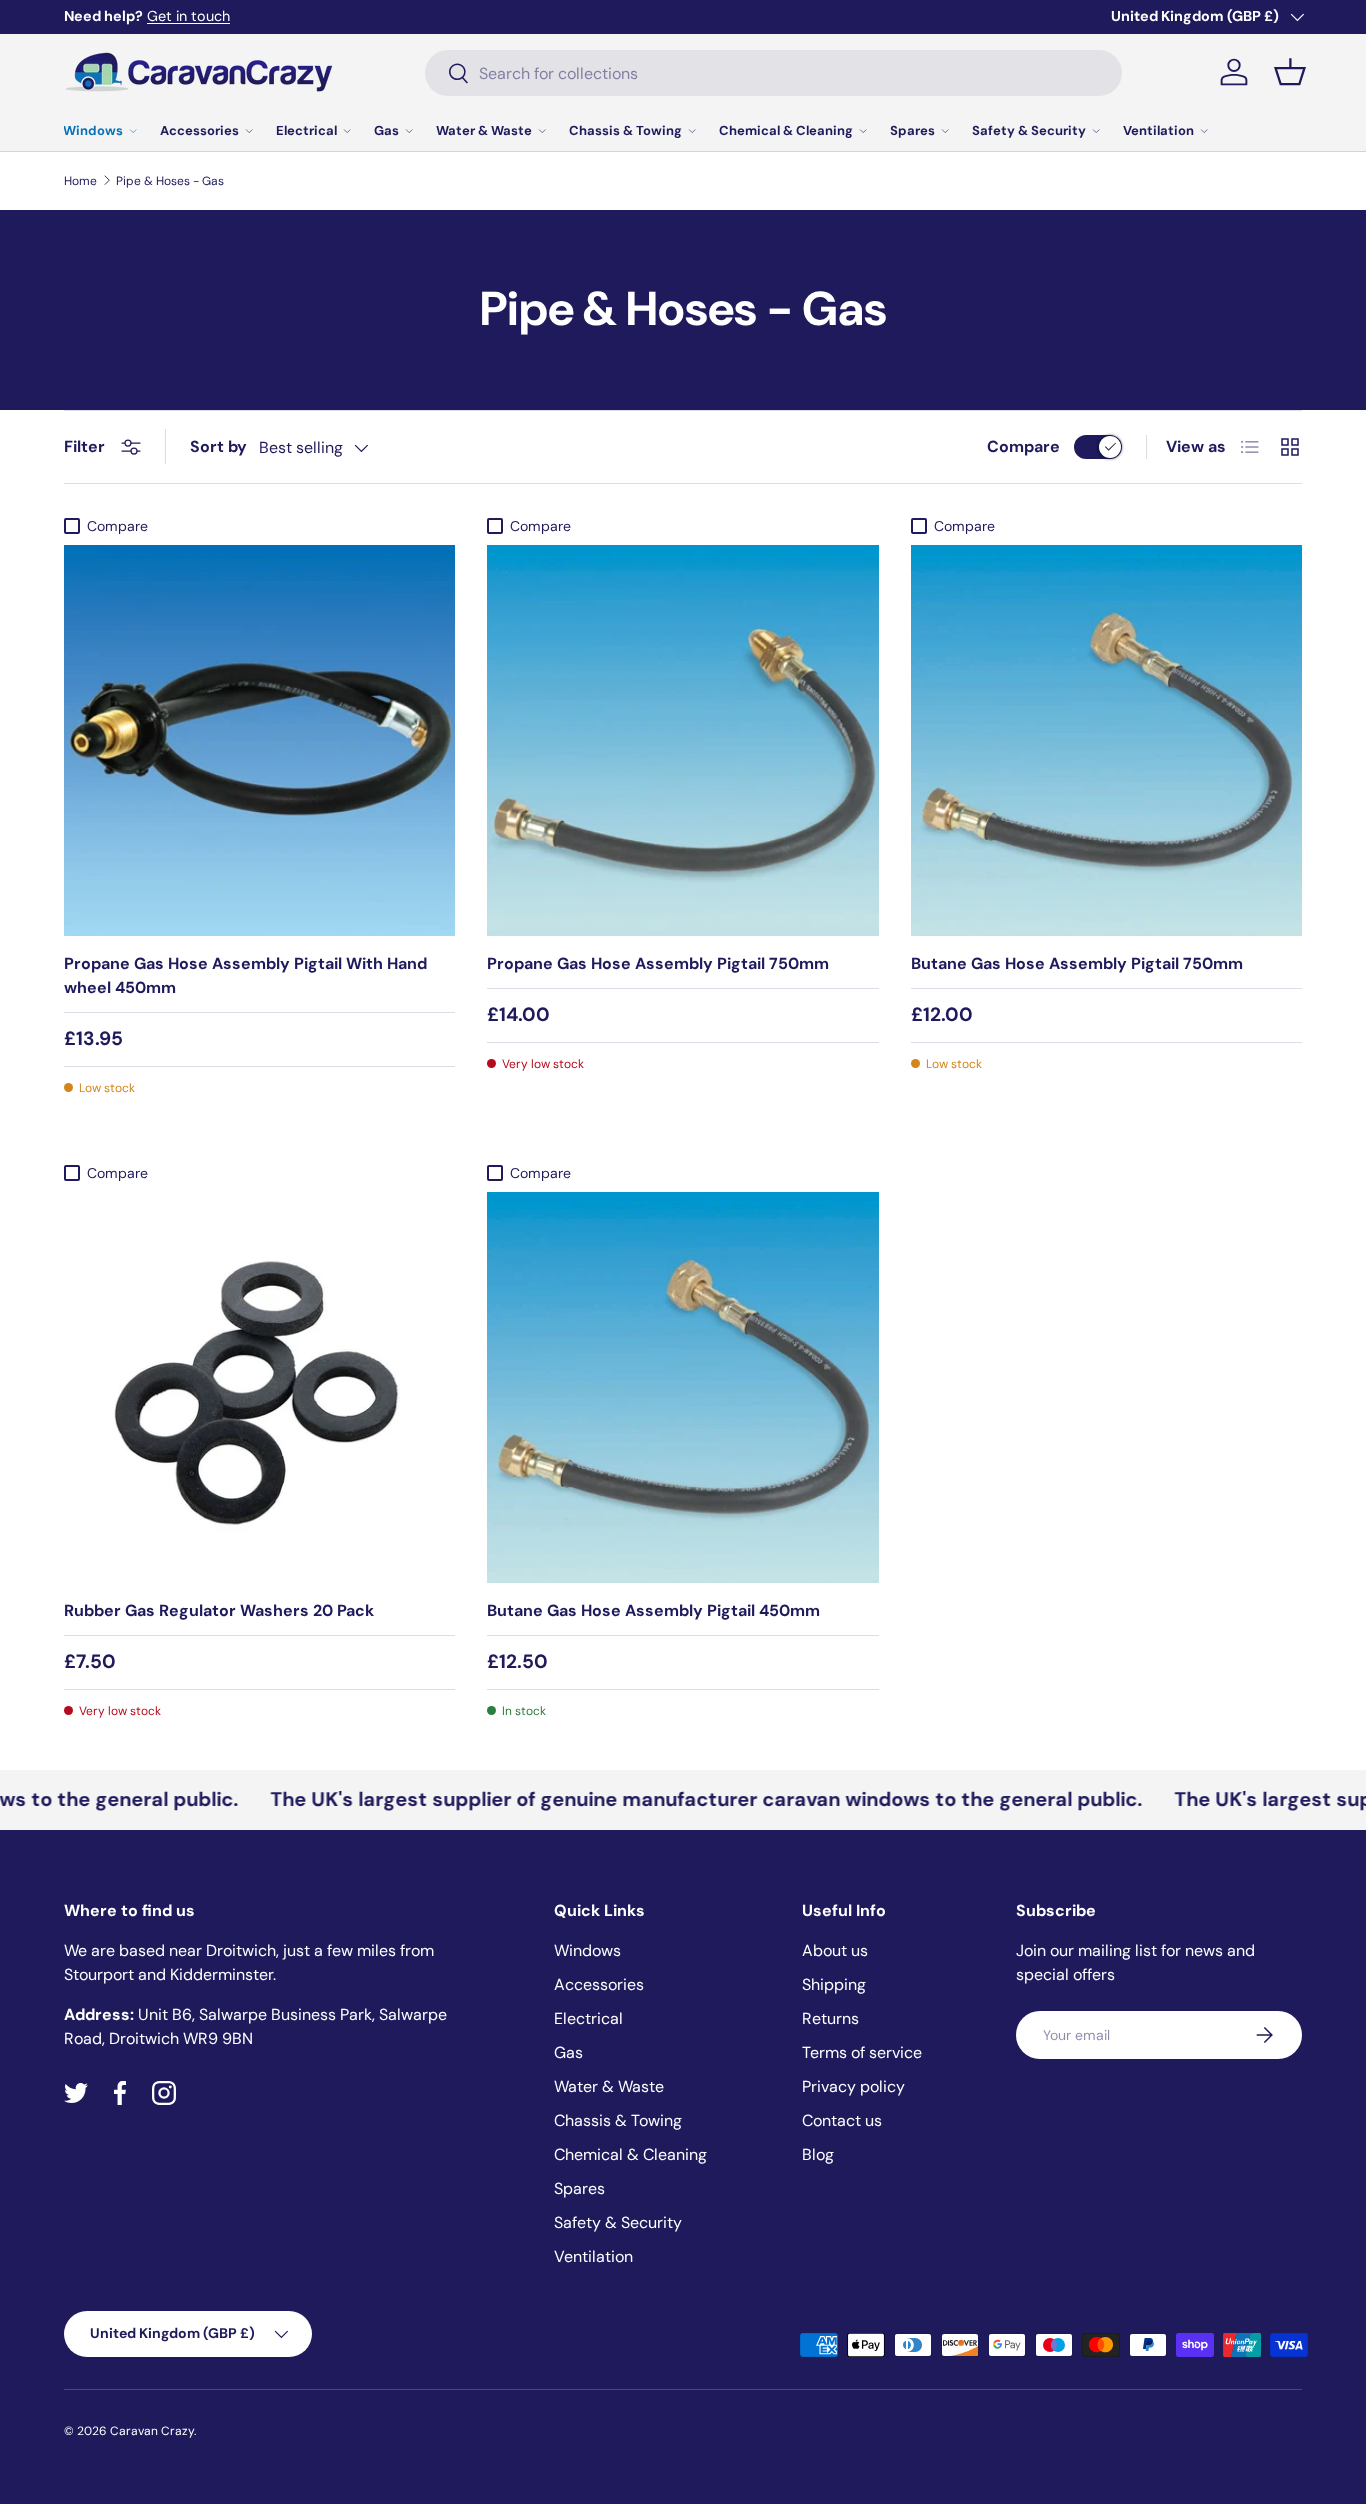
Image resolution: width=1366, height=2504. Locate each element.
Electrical (306, 130)
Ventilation (1158, 130)
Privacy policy (853, 2086)
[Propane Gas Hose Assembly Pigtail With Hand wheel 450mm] (259, 740)
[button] (1290, 72)
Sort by (218, 446)
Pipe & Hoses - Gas (170, 181)
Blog (818, 2154)
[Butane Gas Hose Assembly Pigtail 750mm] (1106, 740)
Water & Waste (484, 130)
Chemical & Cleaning (786, 130)
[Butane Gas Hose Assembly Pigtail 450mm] (682, 1387)
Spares (912, 130)
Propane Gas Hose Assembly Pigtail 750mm (658, 963)
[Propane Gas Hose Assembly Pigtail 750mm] (682, 740)
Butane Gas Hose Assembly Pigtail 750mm (1077, 963)
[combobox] (773, 73)
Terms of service (862, 2052)
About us (835, 1950)
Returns (830, 2018)
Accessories (199, 130)
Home (80, 181)
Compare (1023, 446)
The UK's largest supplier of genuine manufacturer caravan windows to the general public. (671, 1799)
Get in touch (188, 16)
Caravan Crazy (152, 2431)
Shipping (834, 1984)
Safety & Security (1029, 130)
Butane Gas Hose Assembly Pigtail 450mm (653, 1610)
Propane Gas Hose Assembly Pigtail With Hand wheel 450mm (245, 975)
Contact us (842, 2120)
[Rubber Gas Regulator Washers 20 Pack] (259, 1387)
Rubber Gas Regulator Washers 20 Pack (219, 1610)
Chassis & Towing (625, 130)
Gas (386, 130)
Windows (93, 130)
